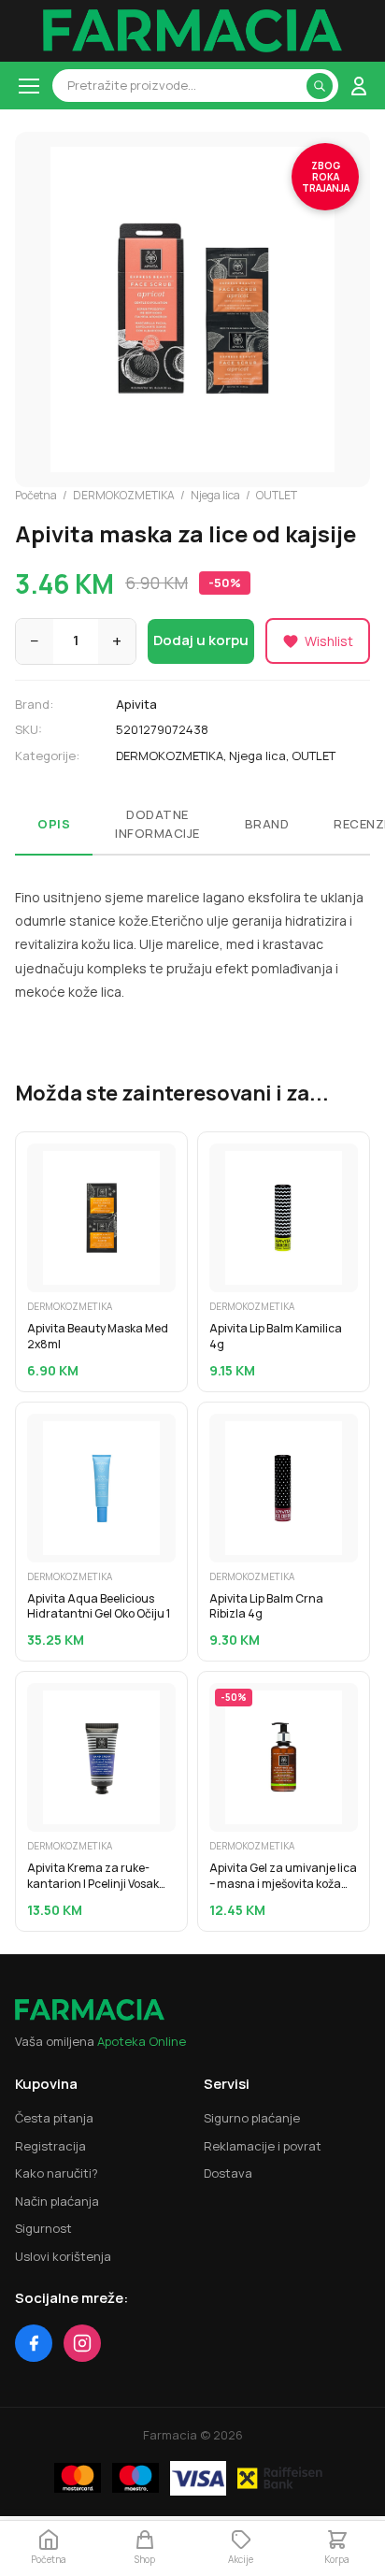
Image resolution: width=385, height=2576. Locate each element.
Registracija (50, 2146)
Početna (36, 495)
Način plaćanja (57, 2201)
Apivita (136, 704)
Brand (267, 824)
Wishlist (329, 641)
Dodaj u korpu (201, 640)
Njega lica (215, 495)
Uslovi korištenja (63, 2256)
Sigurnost (43, 2228)
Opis (54, 824)
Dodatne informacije (157, 824)
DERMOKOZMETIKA (124, 495)
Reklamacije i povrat (263, 2146)
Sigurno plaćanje (252, 2118)
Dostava (228, 2173)
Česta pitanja (54, 2118)
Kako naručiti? (57, 2173)
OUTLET (277, 495)
